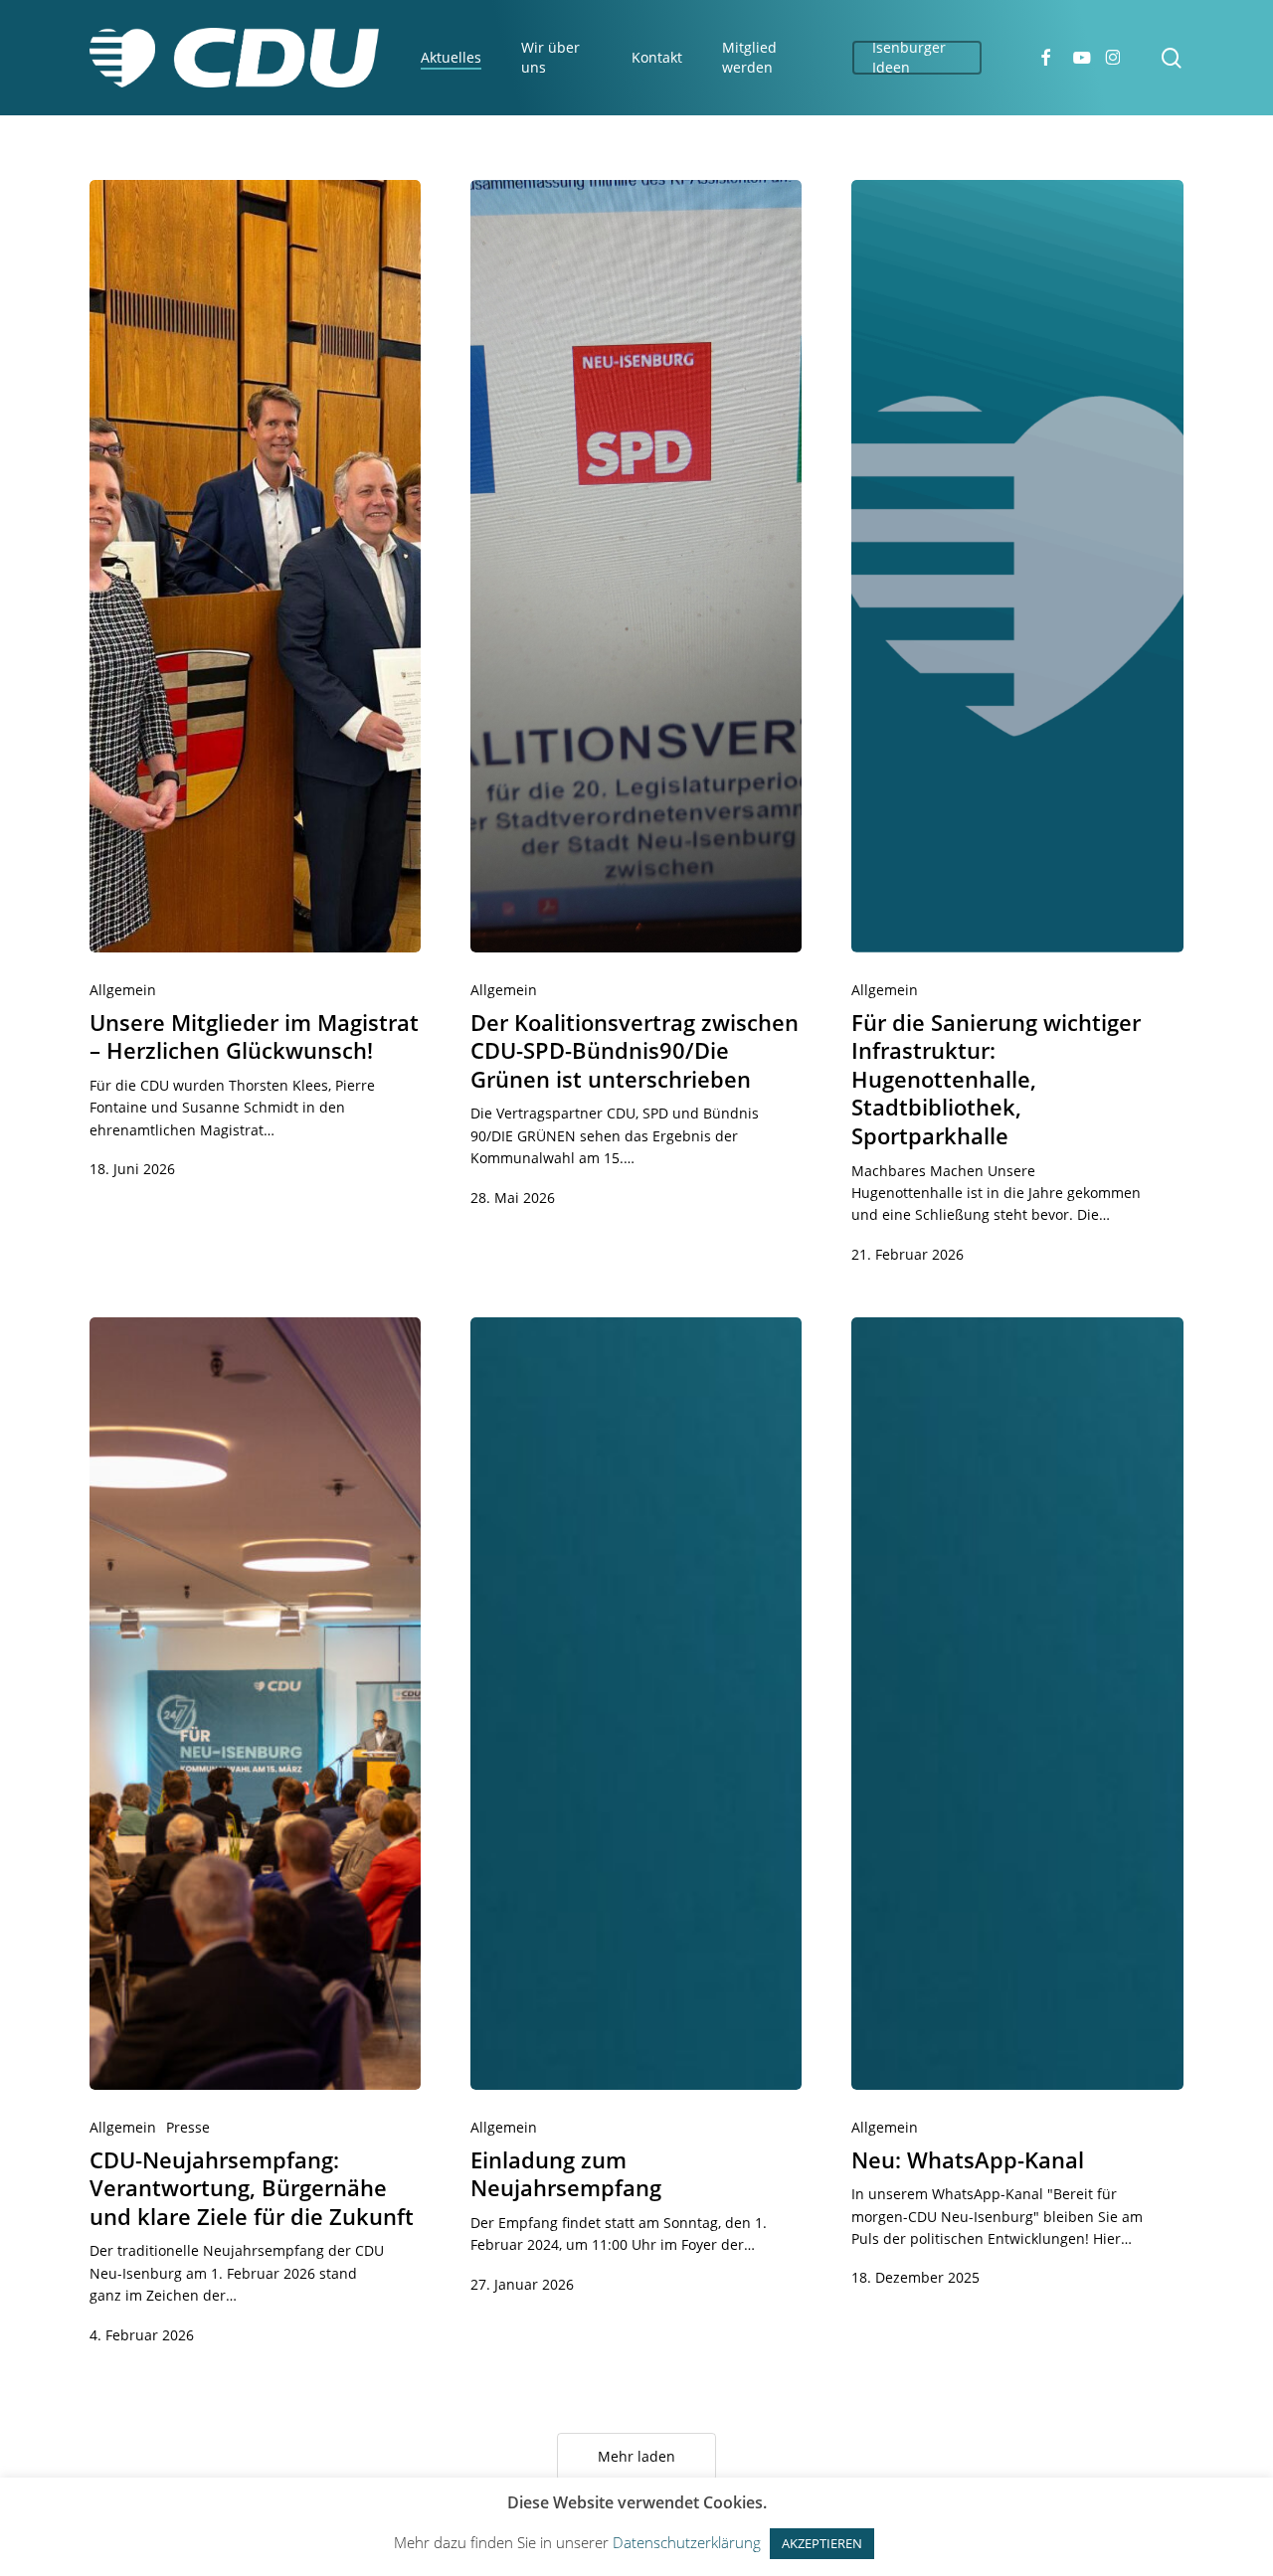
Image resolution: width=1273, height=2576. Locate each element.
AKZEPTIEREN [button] (822, 2543)
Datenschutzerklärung (687, 2542)
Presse (188, 2127)
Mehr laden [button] (636, 2456)
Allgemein (123, 990)
